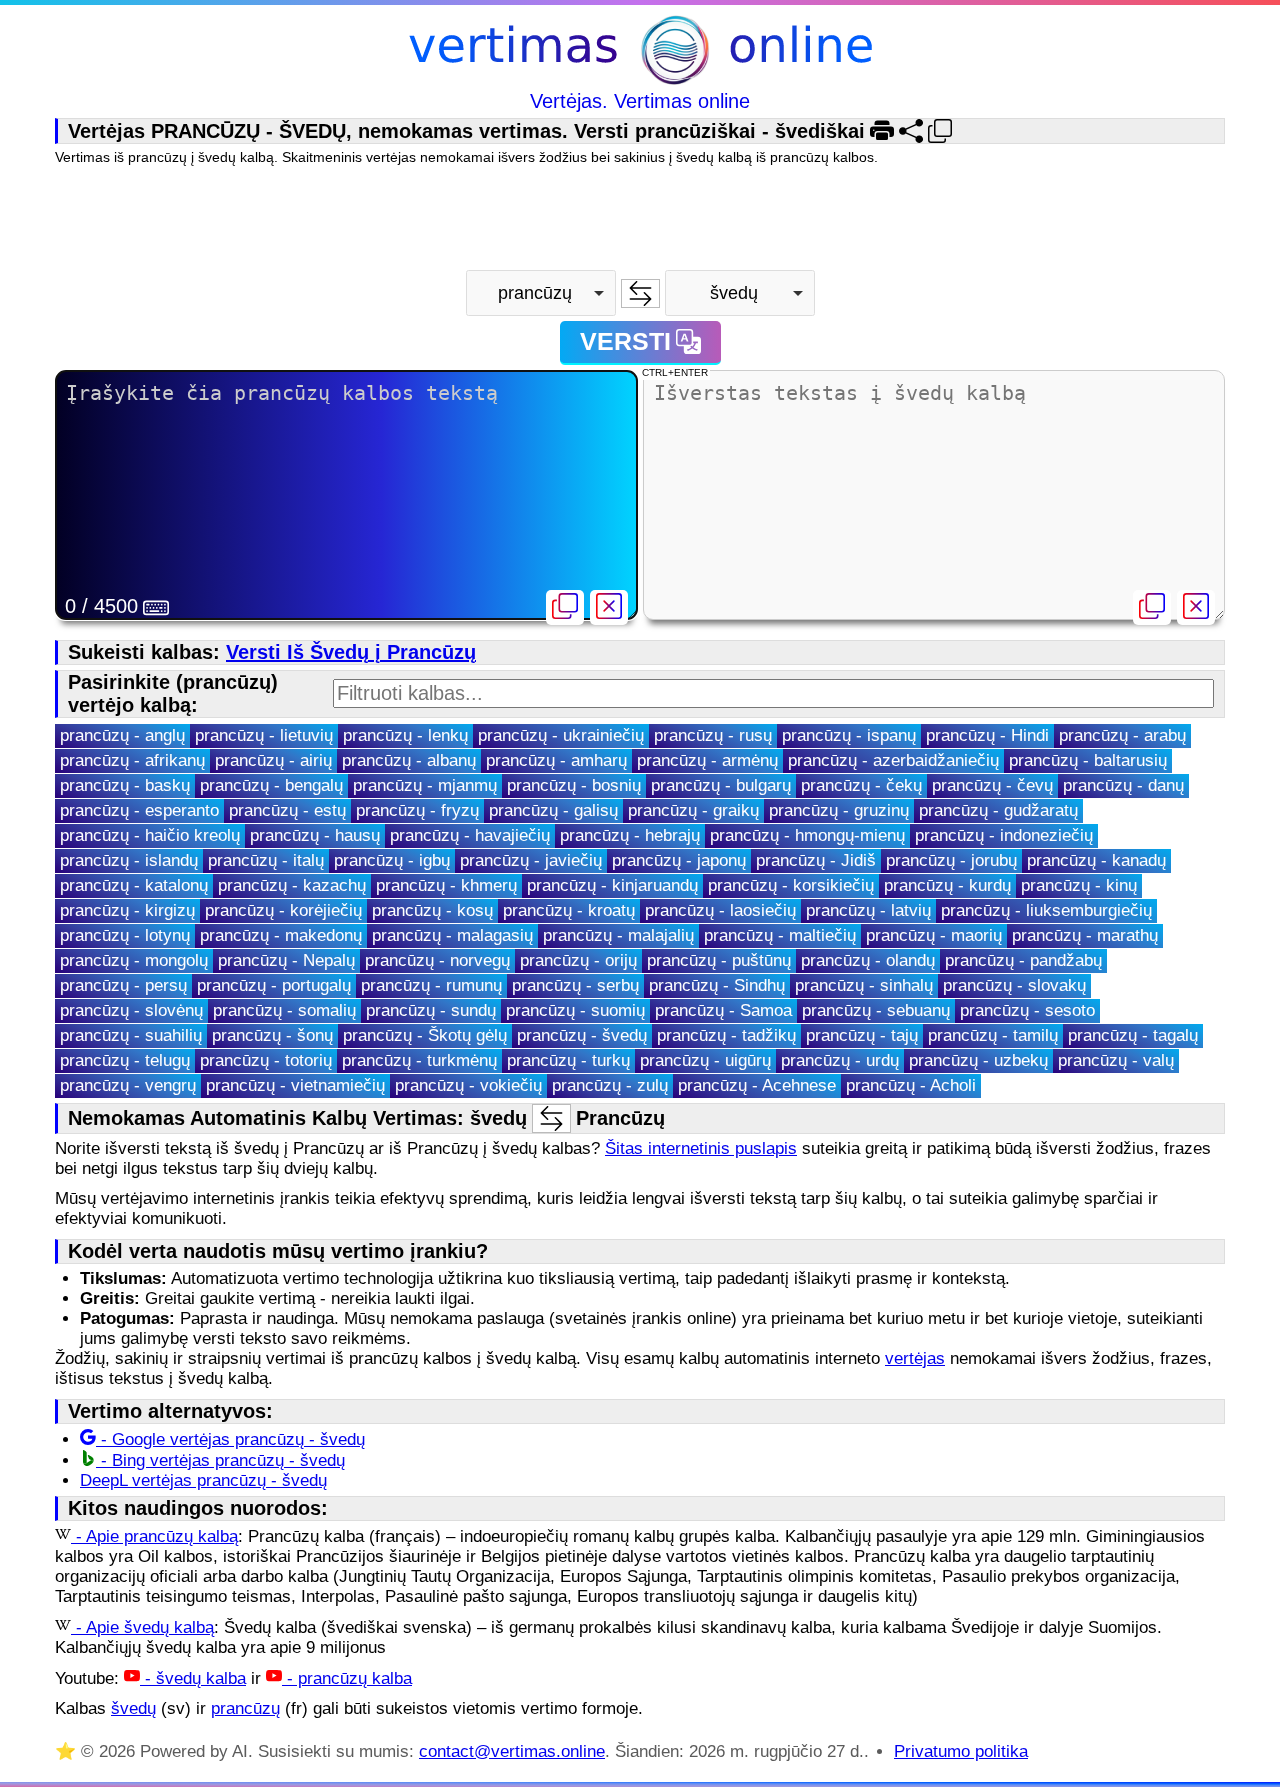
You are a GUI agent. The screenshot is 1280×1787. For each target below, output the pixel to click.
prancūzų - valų (1116, 1060)
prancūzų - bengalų (271, 785)
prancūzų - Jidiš (816, 860)
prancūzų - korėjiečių (283, 910)
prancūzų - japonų (679, 860)
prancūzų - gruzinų (839, 810)
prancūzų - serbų (575, 985)
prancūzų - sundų (431, 1010)
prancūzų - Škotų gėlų (425, 1035)
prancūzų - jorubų (951, 860)
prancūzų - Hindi (987, 735)
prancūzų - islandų (129, 860)
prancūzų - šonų (272, 1035)
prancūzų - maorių (934, 935)
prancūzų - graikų (693, 810)
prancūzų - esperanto (139, 810)
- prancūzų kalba (347, 1678)
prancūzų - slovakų (1014, 985)
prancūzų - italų (266, 860)
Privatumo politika (961, 1751)
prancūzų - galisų (553, 810)
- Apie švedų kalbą (142, 1627)
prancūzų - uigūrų (705, 1060)
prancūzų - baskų (125, 785)
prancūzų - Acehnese (757, 1085)
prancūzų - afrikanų (132, 760)
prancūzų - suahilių (131, 1035)
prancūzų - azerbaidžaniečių (893, 760)
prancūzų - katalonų (134, 885)
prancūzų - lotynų (125, 935)
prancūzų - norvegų (437, 960)
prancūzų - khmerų (446, 885)
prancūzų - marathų (1085, 935)
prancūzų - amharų (556, 760)
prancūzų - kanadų (1096, 860)
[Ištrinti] (609, 607)
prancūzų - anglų (122, 735)
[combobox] (541, 293)
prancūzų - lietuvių (264, 735)
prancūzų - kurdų (947, 885)
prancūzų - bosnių (574, 785)
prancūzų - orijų (578, 960)
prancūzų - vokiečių (468, 1085)
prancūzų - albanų (409, 760)
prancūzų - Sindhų (717, 985)
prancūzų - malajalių (618, 935)
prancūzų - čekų (861, 785)
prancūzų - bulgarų (721, 785)
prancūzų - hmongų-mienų (807, 835)
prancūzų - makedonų (281, 935)
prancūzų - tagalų (1133, 1035)
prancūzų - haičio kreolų (150, 835)
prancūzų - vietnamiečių (295, 1085)
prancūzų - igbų (392, 860)
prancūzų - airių (273, 760)
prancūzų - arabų (1122, 735)
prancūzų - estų (287, 810)
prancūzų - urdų (840, 1060)
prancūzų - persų (123, 985)
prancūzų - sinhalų (864, 985)
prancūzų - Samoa (723, 1010)
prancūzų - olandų (868, 960)
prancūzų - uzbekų (978, 1060)
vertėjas (915, 1358)
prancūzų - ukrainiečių (561, 735)
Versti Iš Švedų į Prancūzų (351, 652)
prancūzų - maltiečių (780, 935)
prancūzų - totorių (266, 1060)
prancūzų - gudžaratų (998, 810)
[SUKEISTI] (640, 293)
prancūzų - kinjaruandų (612, 885)
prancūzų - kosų (432, 910)
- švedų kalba (193, 1678)
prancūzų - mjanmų (425, 785)
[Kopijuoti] (565, 607)
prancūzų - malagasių (452, 935)
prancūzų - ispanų (849, 735)
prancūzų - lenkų (405, 735)
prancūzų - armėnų (707, 760)
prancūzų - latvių (868, 910)
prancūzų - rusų (713, 735)
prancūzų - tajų (862, 1035)
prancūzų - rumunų (431, 985)
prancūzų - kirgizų (127, 910)
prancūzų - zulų (610, 1085)
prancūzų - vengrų (128, 1085)
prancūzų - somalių (284, 1010)
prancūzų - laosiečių (720, 910)
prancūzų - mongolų (134, 960)
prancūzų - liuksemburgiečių (1046, 910)
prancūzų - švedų (582, 1035)
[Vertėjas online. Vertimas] (640, 52)
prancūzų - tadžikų (726, 1035)
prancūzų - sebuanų (876, 1010)
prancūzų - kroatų (569, 910)
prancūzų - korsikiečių (791, 885)
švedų (133, 1708)
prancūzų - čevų (992, 785)
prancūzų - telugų (125, 1060)
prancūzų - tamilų (993, 1035)
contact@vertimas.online (512, 1751)
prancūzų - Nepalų (286, 960)
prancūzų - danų (1123, 785)
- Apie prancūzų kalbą (154, 1536)
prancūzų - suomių (575, 1010)
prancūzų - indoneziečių (1004, 835)
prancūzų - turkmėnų (419, 1060)
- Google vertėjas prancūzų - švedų (230, 1439)
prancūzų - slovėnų (131, 1010)
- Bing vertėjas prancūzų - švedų (220, 1460)
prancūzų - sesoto (1027, 1010)
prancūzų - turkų (568, 1060)
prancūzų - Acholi (911, 1085)
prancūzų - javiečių (531, 860)
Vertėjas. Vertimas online (640, 101)
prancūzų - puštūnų (719, 960)
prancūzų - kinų (1079, 885)
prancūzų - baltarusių (1088, 760)
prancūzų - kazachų (292, 885)
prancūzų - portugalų (274, 985)
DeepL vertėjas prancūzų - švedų (203, 1480)
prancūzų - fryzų (417, 810)
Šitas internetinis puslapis (701, 1148)
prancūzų (245, 1708)
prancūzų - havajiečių (470, 835)
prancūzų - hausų (315, 835)
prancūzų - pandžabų (1023, 960)
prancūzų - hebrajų (630, 835)
